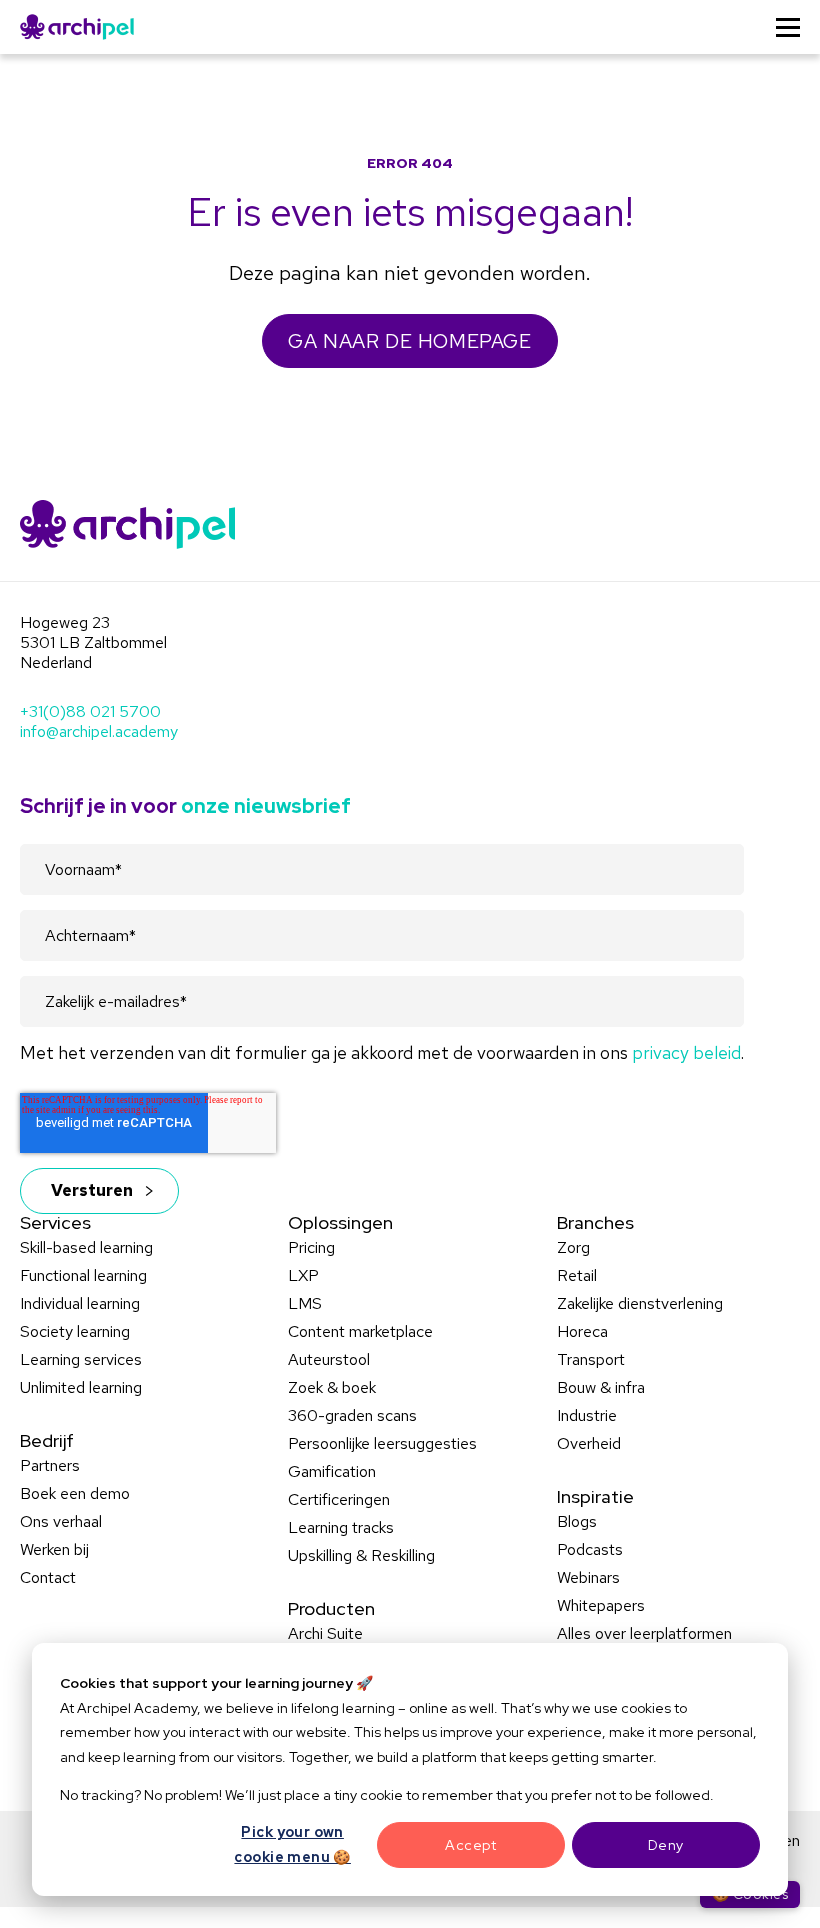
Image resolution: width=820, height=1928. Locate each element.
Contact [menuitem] (48, 1577)
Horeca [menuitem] (582, 1331)
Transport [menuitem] (591, 1359)
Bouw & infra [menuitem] (601, 1387)
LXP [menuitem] (303, 1275)
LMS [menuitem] (305, 1303)
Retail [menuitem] (577, 1275)
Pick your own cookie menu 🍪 (292, 1844)
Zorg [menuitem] (573, 1247)
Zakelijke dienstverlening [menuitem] (640, 1303)
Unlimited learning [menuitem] (81, 1387)
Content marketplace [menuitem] (360, 1331)
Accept (470, 1845)
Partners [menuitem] (50, 1465)
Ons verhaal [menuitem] (61, 1521)
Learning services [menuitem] (81, 1359)
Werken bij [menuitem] (54, 1549)
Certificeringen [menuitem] (339, 1499)
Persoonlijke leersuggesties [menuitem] (382, 1443)
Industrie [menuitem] (587, 1415)
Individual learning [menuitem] (80, 1303)
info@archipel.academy (99, 731)
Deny (666, 1845)
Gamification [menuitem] (332, 1471)
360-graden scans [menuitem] (352, 1415)
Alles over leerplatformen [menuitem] (644, 1633)
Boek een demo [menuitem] (75, 1493)
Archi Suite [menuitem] (325, 1633)
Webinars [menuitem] (588, 1577)
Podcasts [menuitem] (590, 1549)
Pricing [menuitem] (311, 1247)
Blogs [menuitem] (577, 1521)
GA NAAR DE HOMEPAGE (409, 341)
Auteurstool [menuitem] (329, 1359)
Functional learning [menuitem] (83, 1275)
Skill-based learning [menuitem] (86, 1247)
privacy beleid (686, 1052)
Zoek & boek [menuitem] (332, 1387)
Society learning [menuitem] (75, 1331)
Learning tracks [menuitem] (341, 1527)
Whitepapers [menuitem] (601, 1605)
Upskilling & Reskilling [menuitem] (361, 1555)
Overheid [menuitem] (589, 1443)
